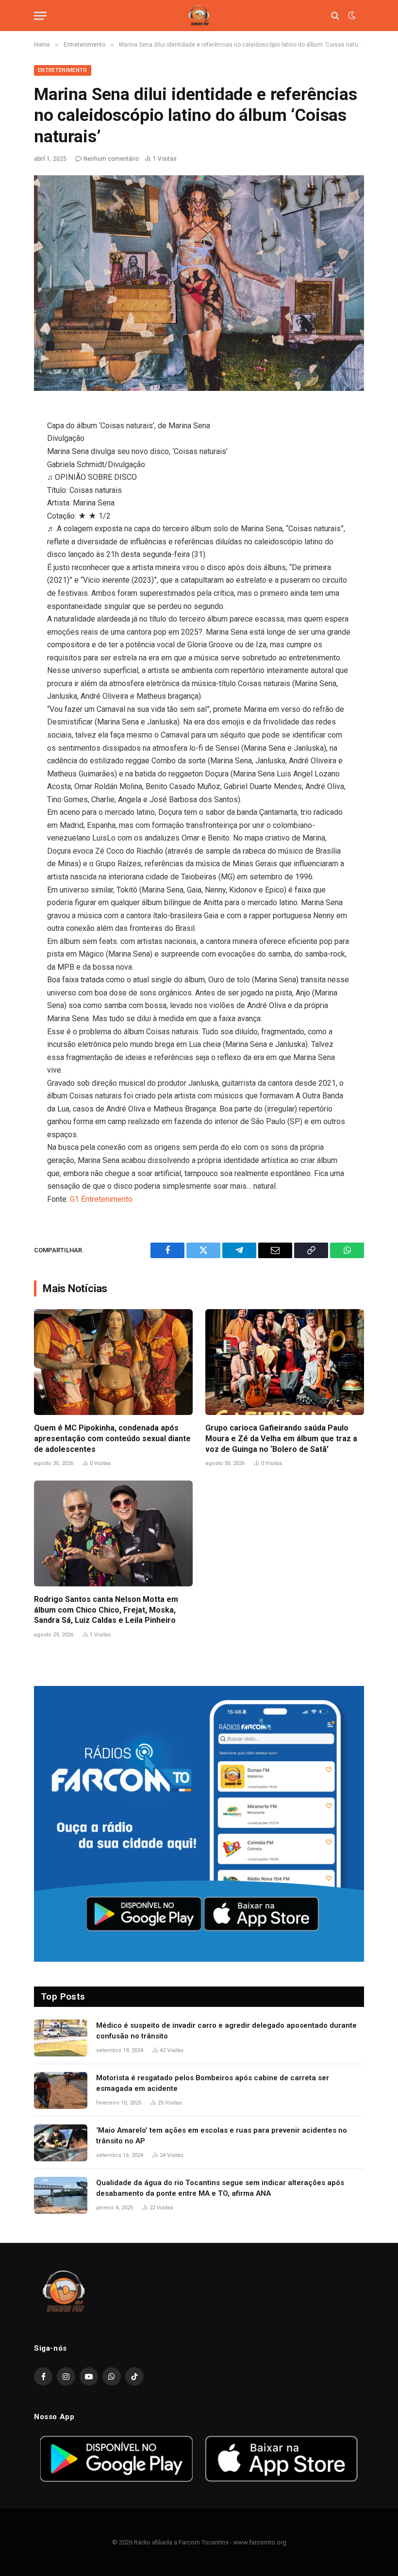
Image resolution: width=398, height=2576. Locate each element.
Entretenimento (63, 70)
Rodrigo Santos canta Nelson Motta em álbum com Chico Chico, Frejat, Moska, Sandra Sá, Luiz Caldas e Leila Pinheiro (106, 1610)
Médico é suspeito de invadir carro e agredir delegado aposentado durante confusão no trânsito (226, 2030)
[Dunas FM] (199, 16)
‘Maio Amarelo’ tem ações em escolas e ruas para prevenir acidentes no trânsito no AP (222, 2135)
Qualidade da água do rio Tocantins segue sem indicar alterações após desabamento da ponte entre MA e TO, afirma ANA (220, 2188)
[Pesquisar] (335, 16)
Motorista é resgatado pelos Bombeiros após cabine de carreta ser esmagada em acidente (213, 2083)
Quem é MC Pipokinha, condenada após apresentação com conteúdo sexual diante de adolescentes (112, 1439)
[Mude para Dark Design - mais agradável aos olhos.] (351, 16)
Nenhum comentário (111, 159)
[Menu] (40, 16)
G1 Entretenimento (101, 1199)
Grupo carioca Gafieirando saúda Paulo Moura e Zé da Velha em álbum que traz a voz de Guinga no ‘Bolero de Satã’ (281, 1439)
